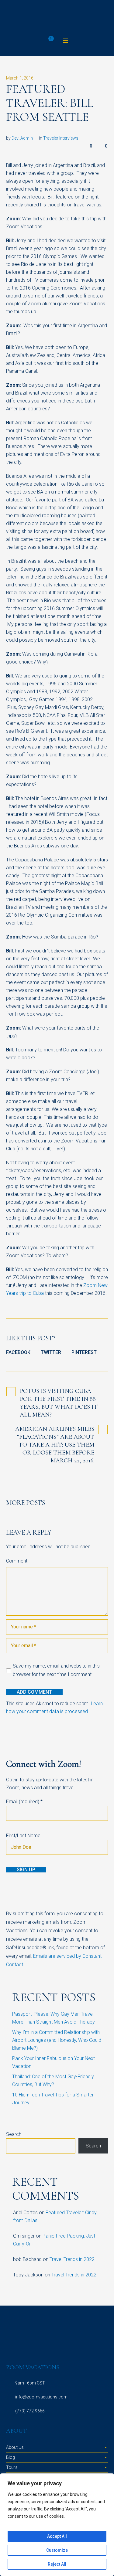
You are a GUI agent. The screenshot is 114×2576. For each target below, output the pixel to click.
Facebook (18, 1352)
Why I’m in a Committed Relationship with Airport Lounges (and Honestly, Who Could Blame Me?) (57, 2040)
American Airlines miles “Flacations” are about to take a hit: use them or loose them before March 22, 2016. (55, 1445)
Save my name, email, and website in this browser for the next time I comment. (56, 1670)
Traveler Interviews (61, 138)
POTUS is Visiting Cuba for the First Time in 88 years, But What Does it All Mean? (59, 1403)
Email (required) (24, 1802)
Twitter (51, 1352)
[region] (57, 2525)
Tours (12, 2467)
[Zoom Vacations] (57, 18)
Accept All (57, 2536)
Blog (10, 2457)
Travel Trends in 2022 (72, 2259)
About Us (15, 2447)
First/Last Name (23, 1836)
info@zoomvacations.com (41, 2397)
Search (14, 2134)
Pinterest (84, 1352)
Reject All (57, 2564)
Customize (57, 2550)
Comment (17, 1561)
